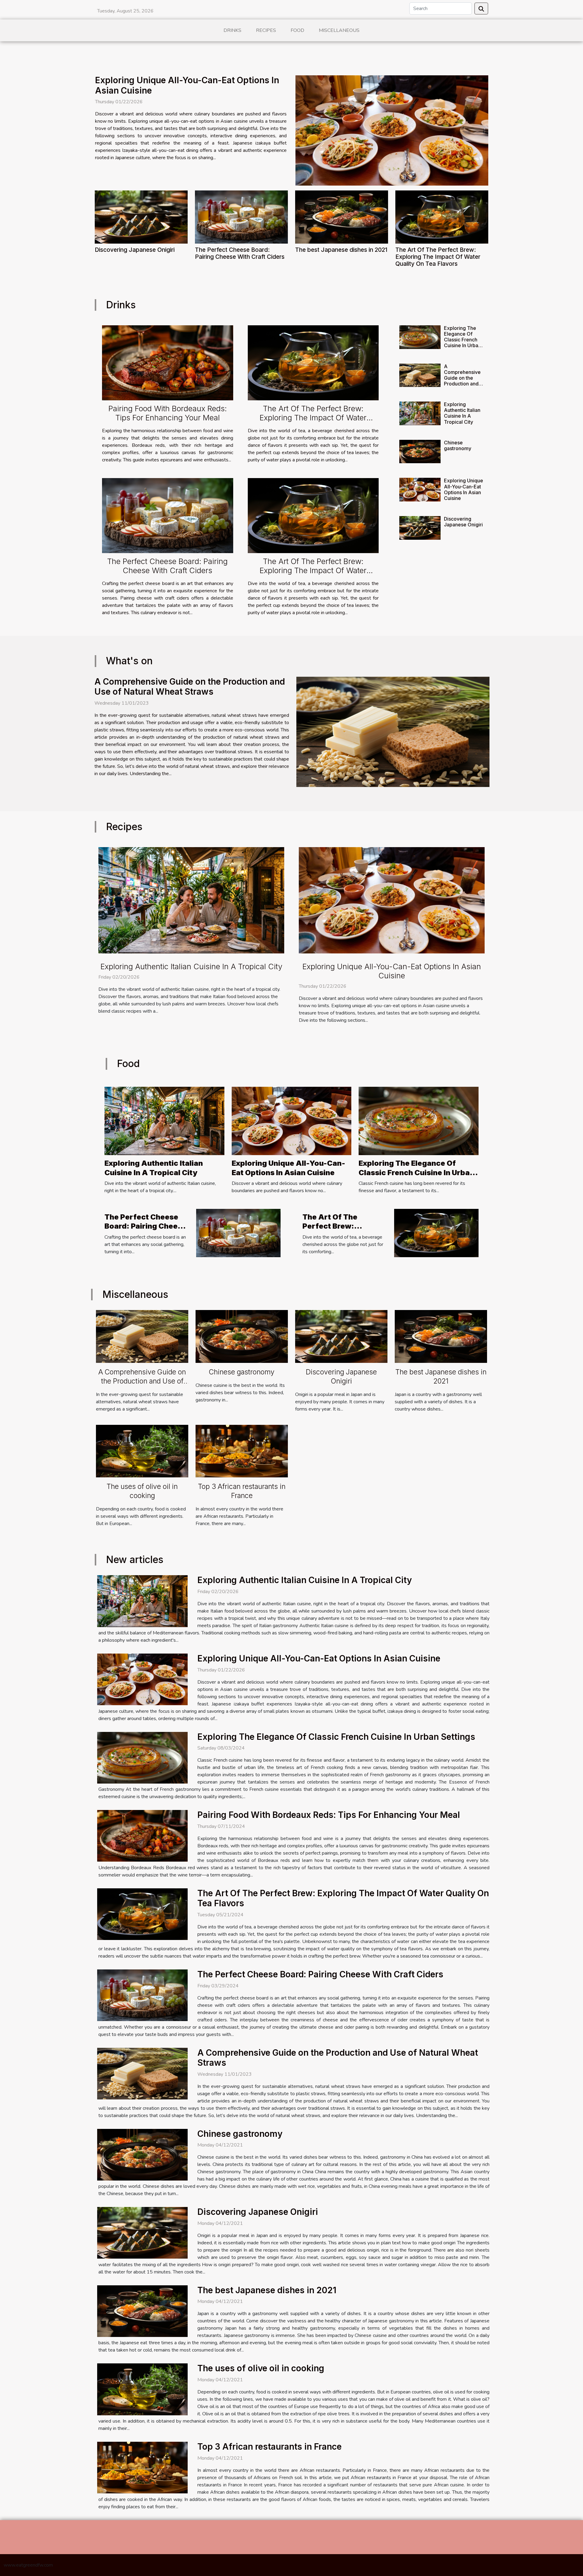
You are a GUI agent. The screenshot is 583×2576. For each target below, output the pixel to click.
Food (297, 30)
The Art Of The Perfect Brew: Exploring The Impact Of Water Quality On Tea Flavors (438, 257)
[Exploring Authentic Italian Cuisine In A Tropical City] (420, 413)
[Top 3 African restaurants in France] (242, 1451)
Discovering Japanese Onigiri (135, 250)
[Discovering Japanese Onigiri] (141, 217)
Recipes (266, 30)
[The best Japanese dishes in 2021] (342, 217)
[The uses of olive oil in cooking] (142, 1451)
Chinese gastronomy (458, 445)
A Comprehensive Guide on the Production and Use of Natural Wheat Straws (462, 381)
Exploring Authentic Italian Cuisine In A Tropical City (462, 413)
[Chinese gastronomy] (420, 452)
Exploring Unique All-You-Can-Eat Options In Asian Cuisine (187, 85)
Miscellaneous (339, 30)
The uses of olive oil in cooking (142, 1491)
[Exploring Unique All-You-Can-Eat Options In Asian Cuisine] (392, 130)
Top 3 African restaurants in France (242, 1491)
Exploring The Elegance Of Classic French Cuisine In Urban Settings (462, 340)
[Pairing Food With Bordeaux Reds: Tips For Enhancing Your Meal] (168, 363)
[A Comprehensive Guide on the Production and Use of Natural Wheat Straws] (420, 375)
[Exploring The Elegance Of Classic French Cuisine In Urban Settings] (420, 337)
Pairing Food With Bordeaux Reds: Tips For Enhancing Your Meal (168, 413)
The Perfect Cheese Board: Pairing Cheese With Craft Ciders (240, 253)
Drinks (232, 30)
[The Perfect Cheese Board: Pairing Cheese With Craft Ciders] (241, 217)
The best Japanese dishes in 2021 (341, 250)
